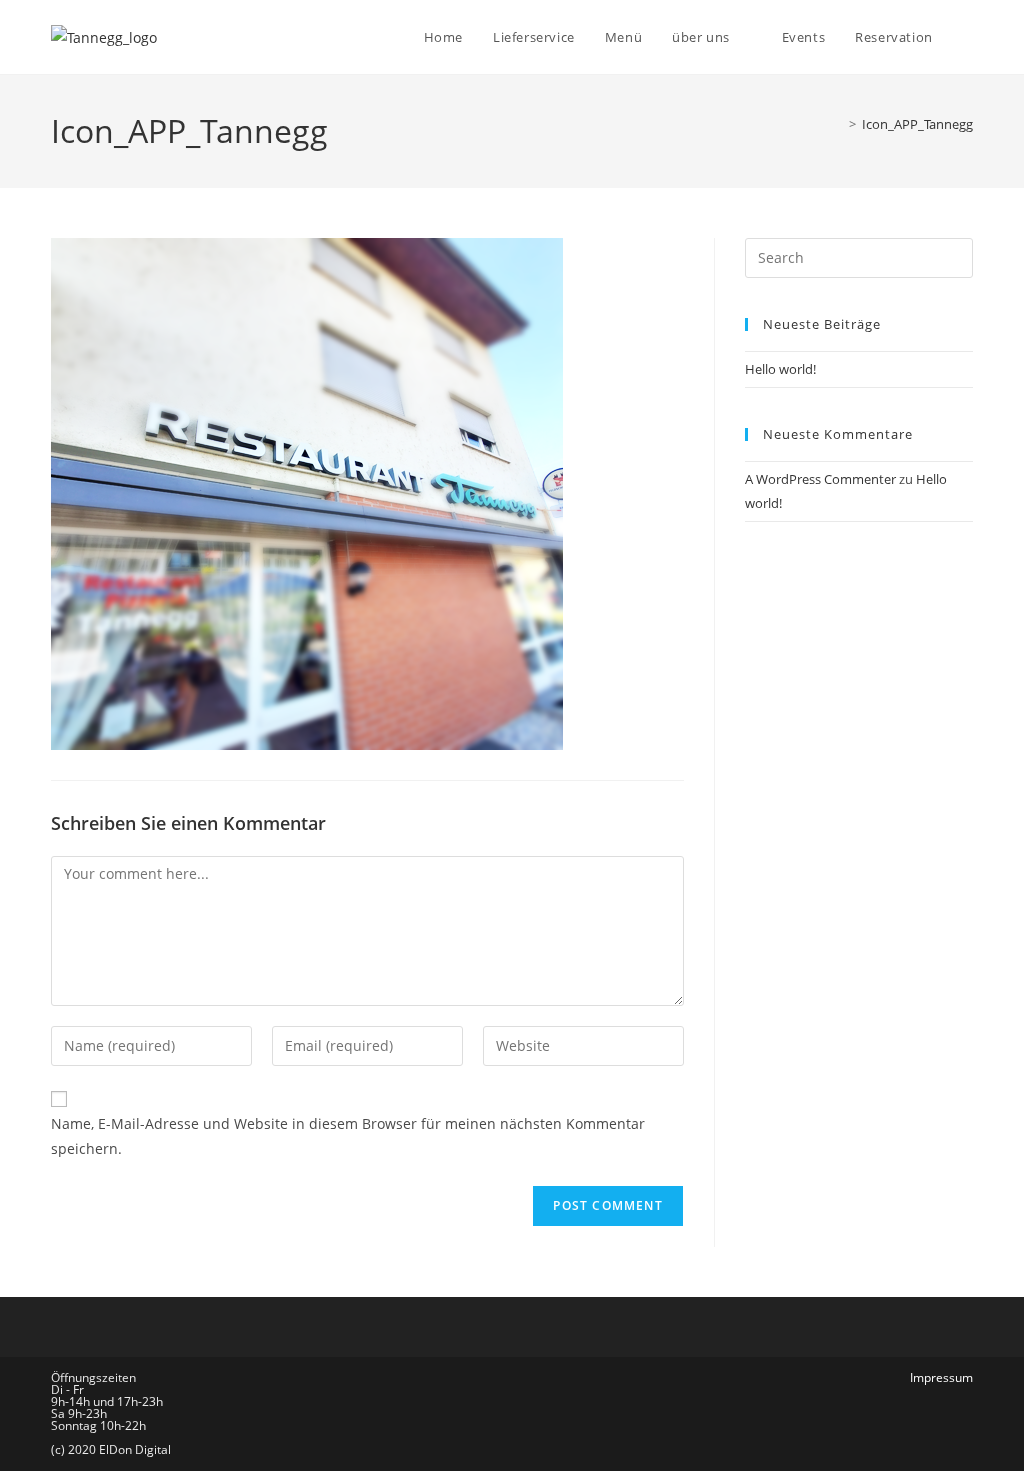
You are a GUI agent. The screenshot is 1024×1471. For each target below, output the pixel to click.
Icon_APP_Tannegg (917, 124)
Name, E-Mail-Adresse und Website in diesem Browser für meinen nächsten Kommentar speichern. (348, 1136)
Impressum (941, 1377)
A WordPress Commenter (820, 479)
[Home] (838, 124)
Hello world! (780, 369)
